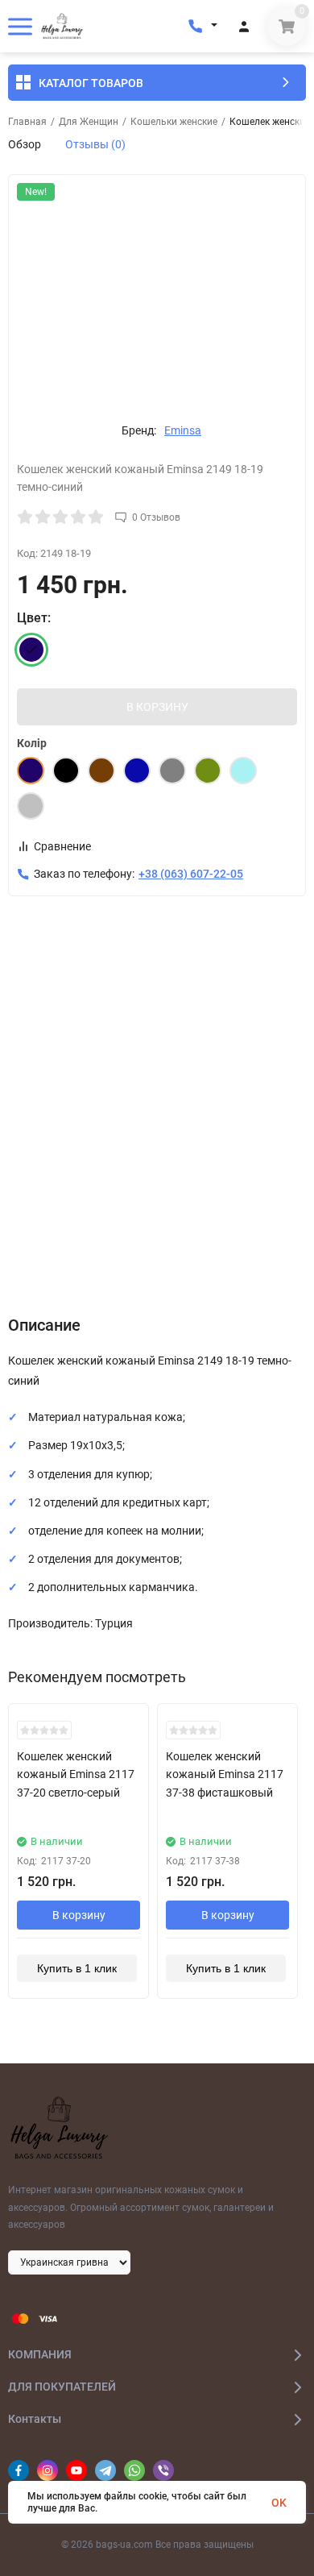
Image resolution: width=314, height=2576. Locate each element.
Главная (27, 122)
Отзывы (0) (95, 144)
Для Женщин (89, 122)
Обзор (25, 144)
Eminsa (183, 430)
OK (279, 2503)
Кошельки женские (174, 122)
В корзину (79, 1915)
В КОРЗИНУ (157, 707)
